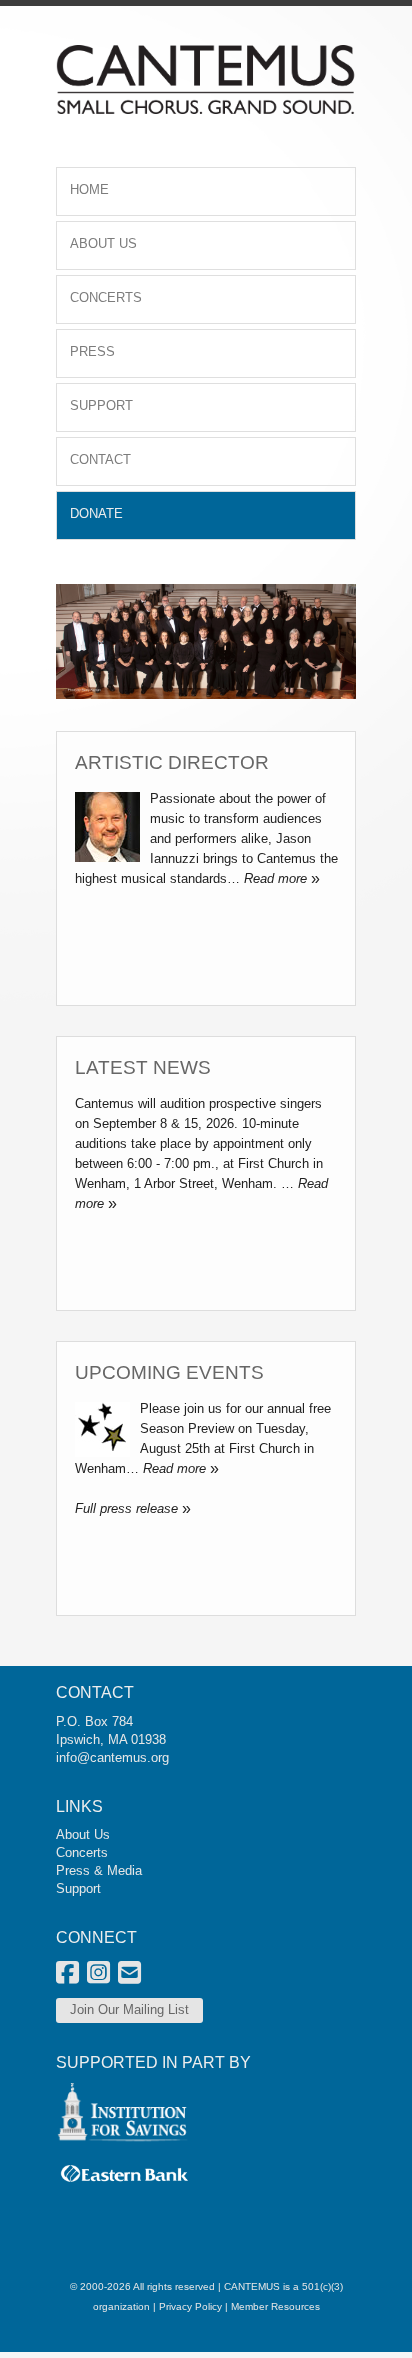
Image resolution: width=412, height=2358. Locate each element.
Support (78, 1888)
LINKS (79, 1806)
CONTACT (100, 459)
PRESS (92, 351)
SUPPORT (101, 405)
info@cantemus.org (112, 1757)
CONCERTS (106, 297)
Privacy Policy (190, 2306)
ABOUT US (103, 243)
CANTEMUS (252, 2286)
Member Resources (275, 2306)
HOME (89, 189)
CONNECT (96, 1937)
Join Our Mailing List (129, 2009)
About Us (83, 1834)
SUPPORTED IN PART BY (153, 2062)
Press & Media (99, 1870)
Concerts (82, 1852)
